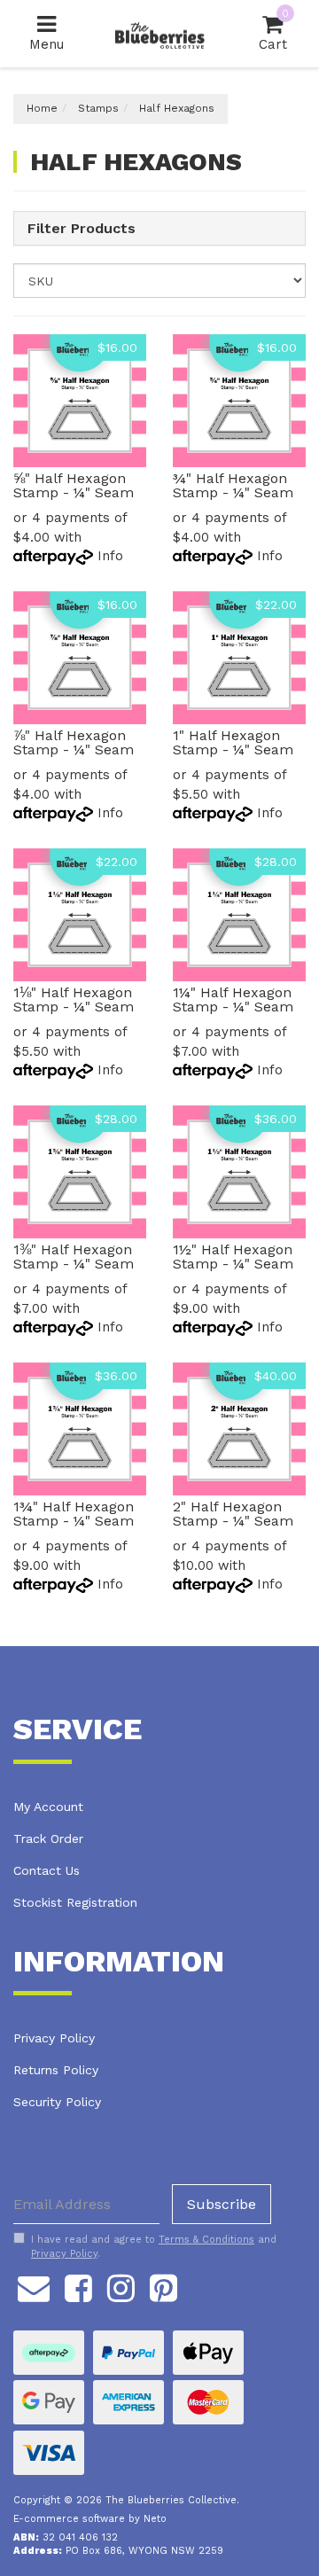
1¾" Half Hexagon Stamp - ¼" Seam (74, 1514)
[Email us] (34, 2286)
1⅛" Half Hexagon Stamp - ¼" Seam (74, 999)
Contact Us (47, 1870)
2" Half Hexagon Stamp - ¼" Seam (233, 1514)
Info (110, 556)
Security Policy (57, 2102)
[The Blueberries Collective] (159, 33)
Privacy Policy (54, 2038)
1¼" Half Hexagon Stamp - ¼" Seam (233, 999)
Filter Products (82, 229)
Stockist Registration (75, 1902)
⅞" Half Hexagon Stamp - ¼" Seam (74, 742)
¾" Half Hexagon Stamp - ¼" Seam (233, 485)
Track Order (48, 1838)
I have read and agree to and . (154, 2247)
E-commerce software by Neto (90, 2519)
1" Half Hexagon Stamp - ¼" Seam (233, 742)
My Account (48, 1807)
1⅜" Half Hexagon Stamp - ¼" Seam (74, 1257)
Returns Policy (56, 2070)
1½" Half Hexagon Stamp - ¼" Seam (233, 1257)
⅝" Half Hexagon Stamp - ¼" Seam (74, 485)
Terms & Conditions (206, 2240)
